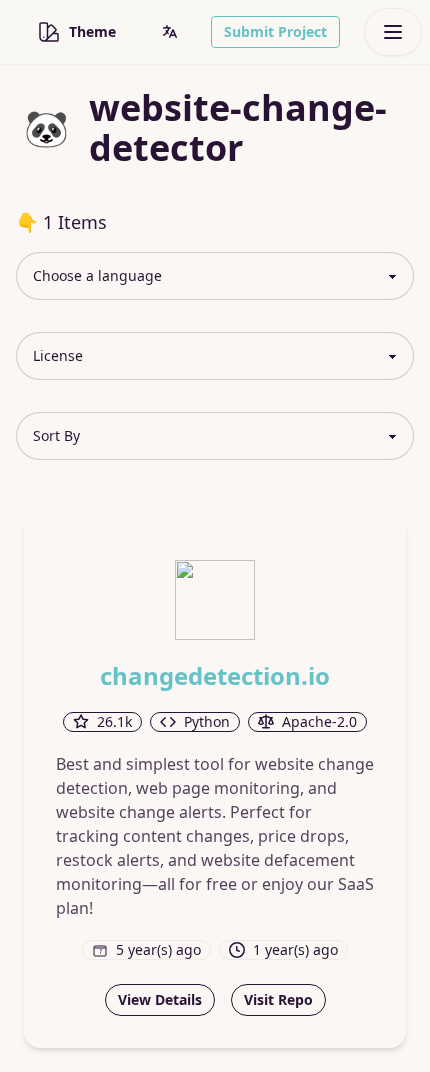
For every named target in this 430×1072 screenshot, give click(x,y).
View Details (160, 999)
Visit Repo (278, 999)
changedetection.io (215, 676)
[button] (170, 32)
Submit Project (275, 31)
